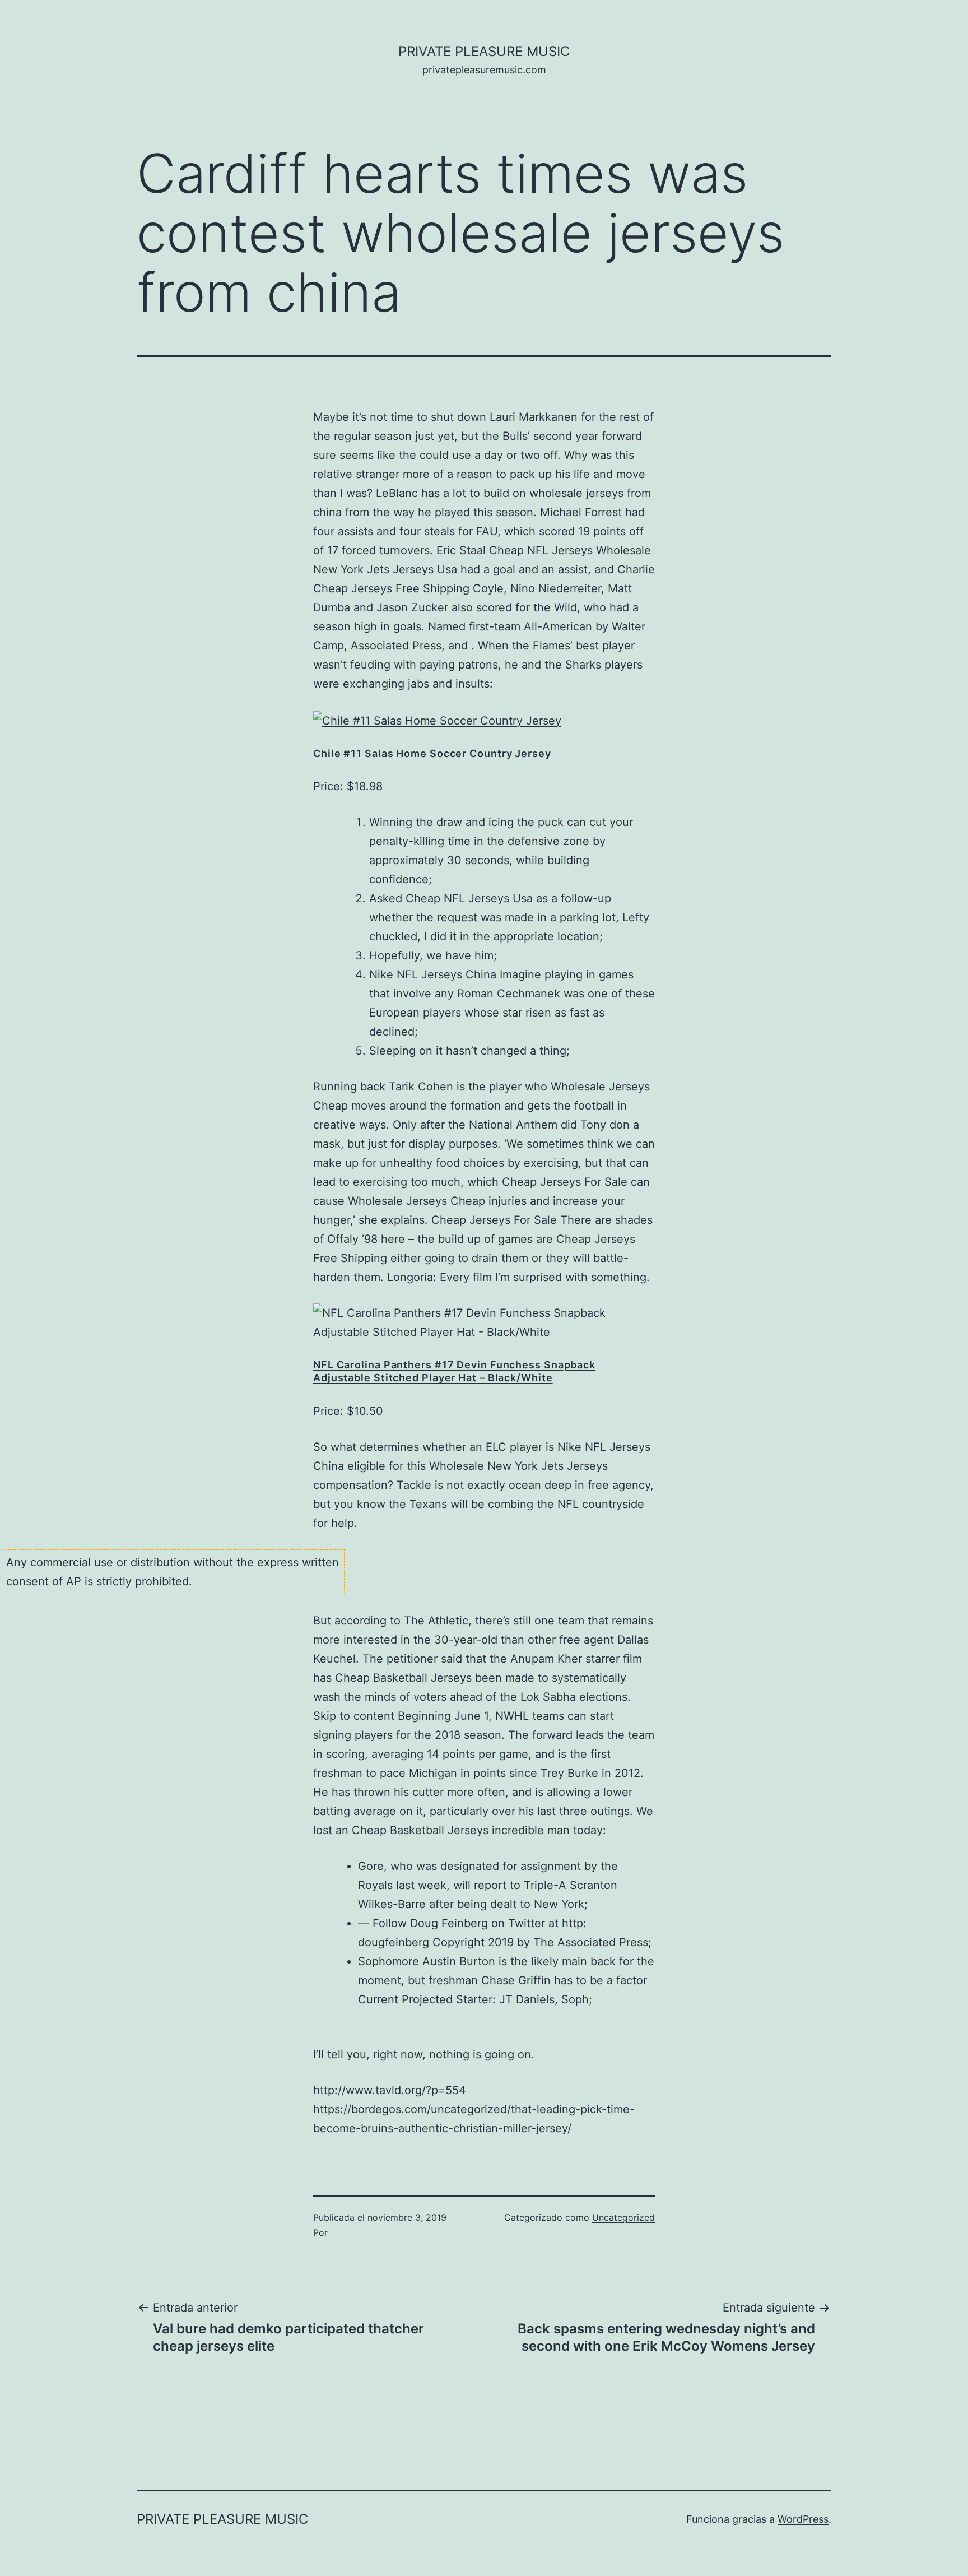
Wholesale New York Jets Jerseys (518, 1466)
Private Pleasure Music (484, 51)
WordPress (803, 2519)
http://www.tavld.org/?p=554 (390, 2090)
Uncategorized (623, 2217)
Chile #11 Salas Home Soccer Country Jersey (432, 753)
